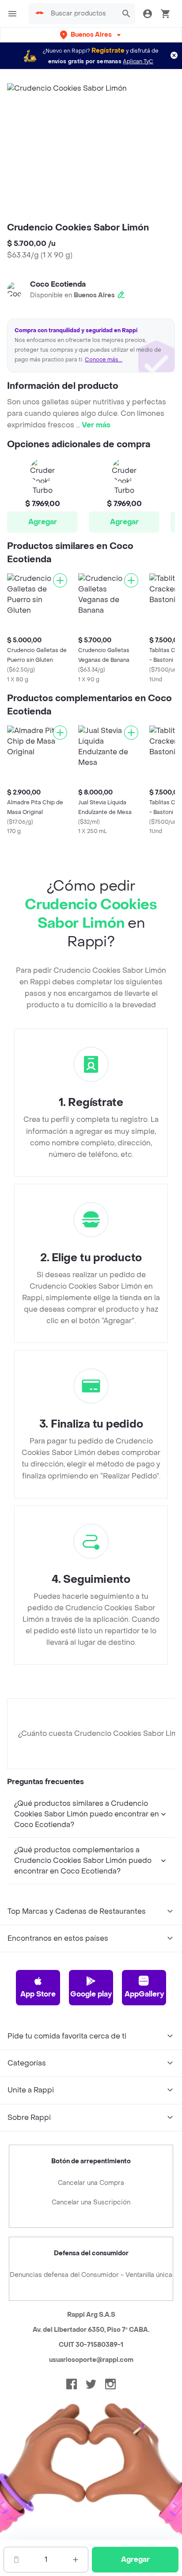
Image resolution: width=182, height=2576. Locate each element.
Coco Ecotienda (58, 284)
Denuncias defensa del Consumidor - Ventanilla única (91, 2275)
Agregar (43, 522)
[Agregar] (60, 580)
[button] (91, 35)
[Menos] (16, 2560)
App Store (38, 1994)
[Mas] (76, 2560)
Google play (91, 1994)
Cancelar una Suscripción (91, 2202)
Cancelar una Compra (91, 2183)
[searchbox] (82, 14)
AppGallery (144, 1994)
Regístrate (108, 51)
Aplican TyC (138, 61)
